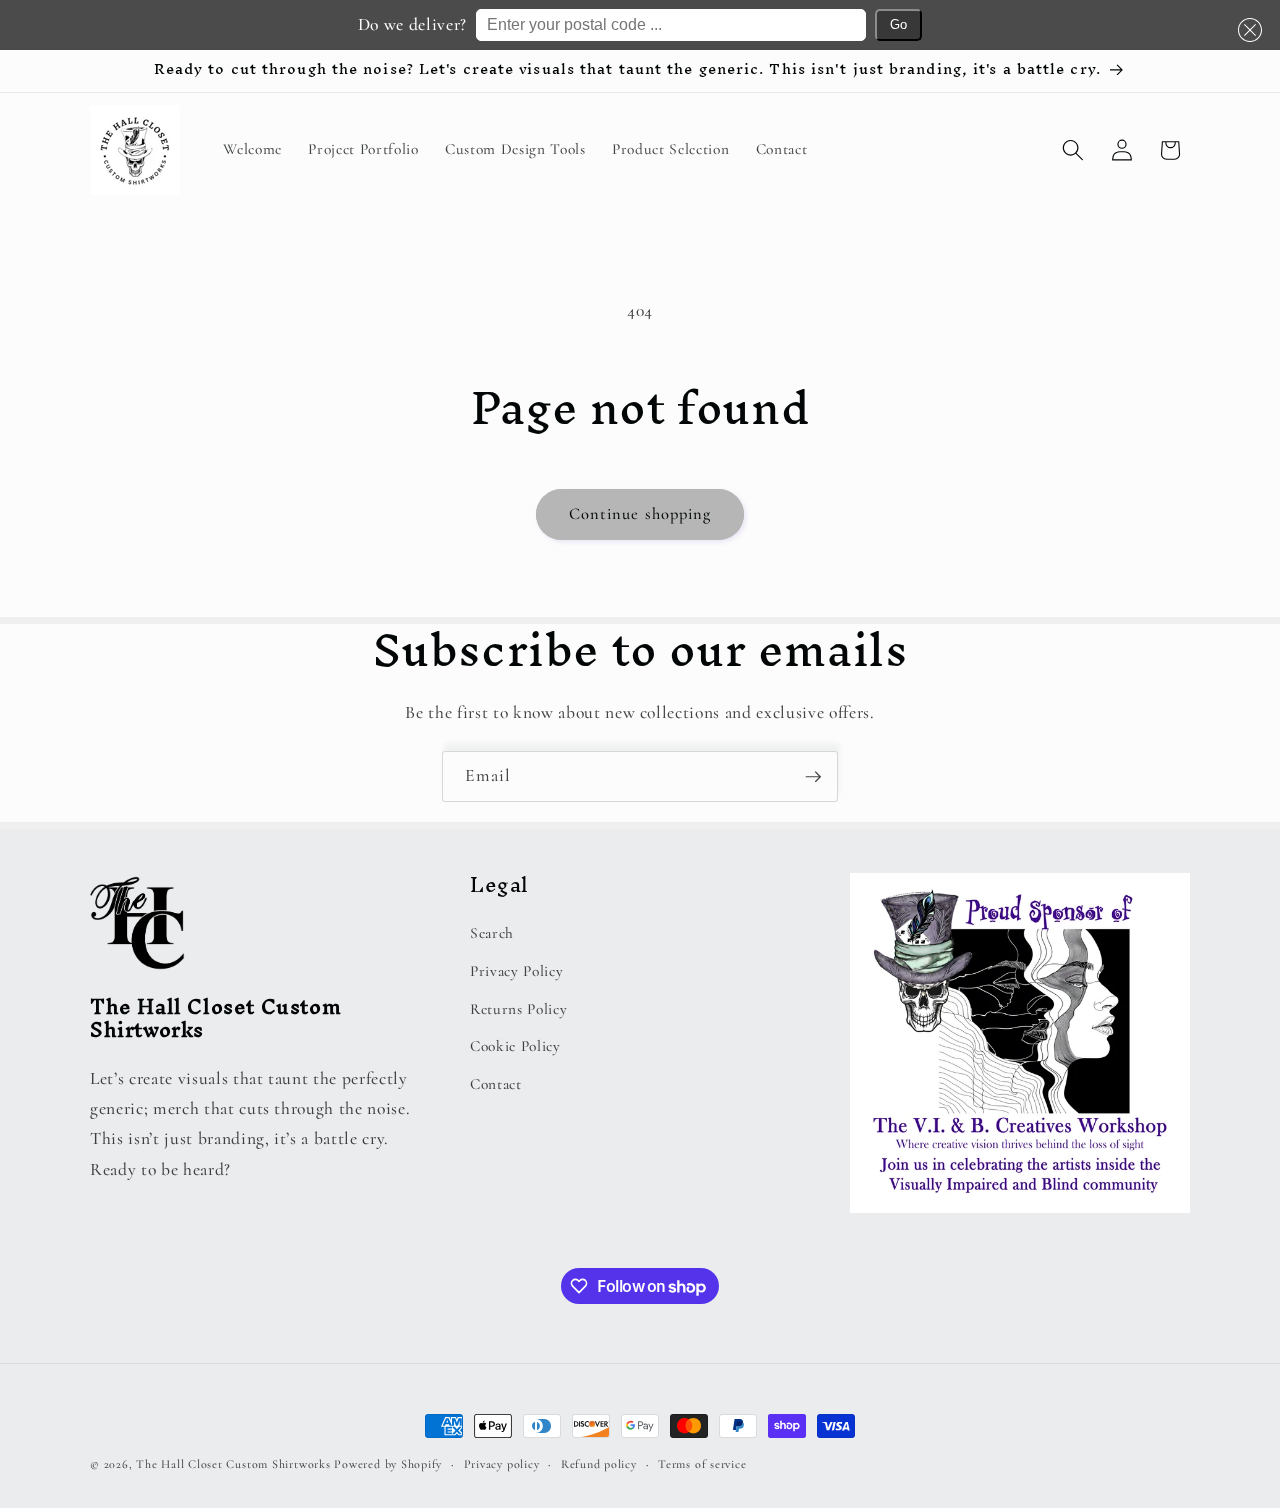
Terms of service (702, 1464)
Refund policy (599, 1464)
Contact (496, 1084)
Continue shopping (640, 514)
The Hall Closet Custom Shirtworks (233, 1464)
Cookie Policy (515, 1046)
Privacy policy (502, 1464)
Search (492, 933)
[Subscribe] (813, 777)
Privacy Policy (516, 971)
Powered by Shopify (388, 1464)
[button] (1246, 30)
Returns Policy (518, 1009)
